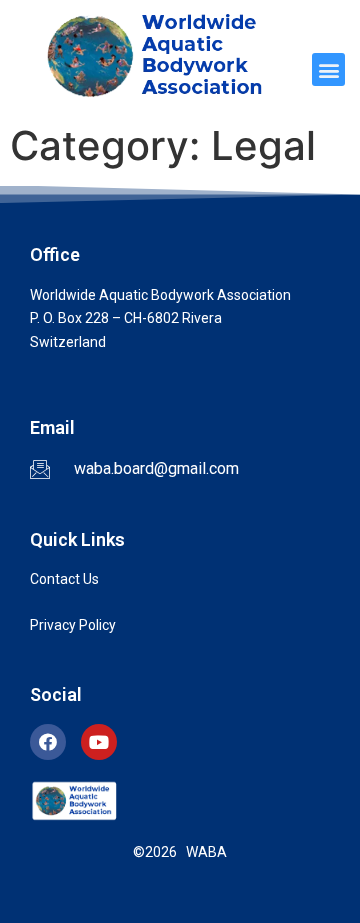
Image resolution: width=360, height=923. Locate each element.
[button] (328, 69)
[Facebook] (48, 742)
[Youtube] (99, 742)
